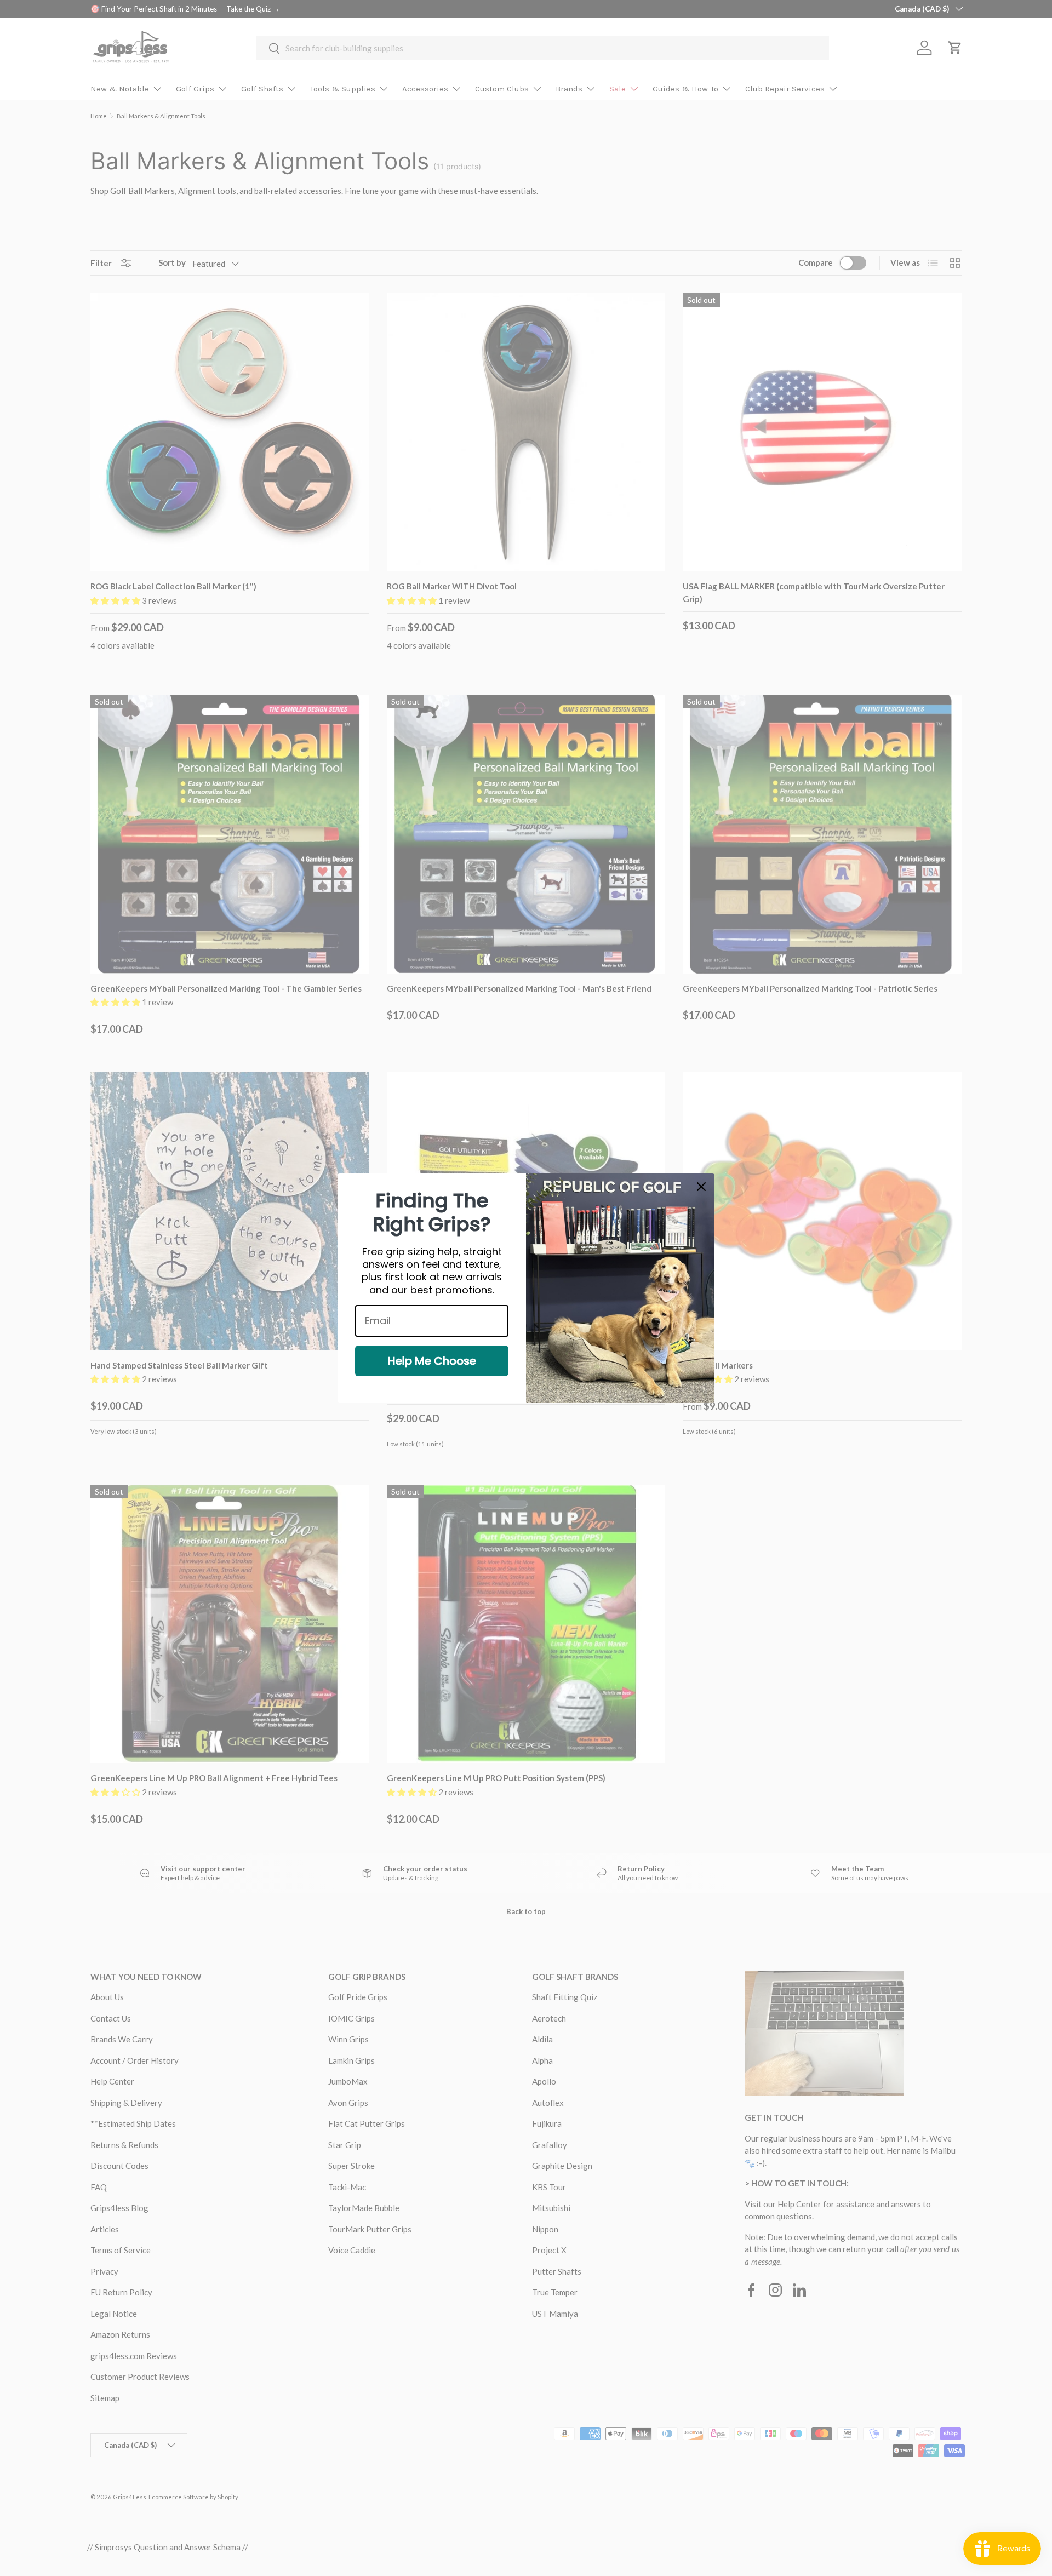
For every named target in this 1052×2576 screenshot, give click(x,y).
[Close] (701, 1187)
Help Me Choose (432, 1361)
